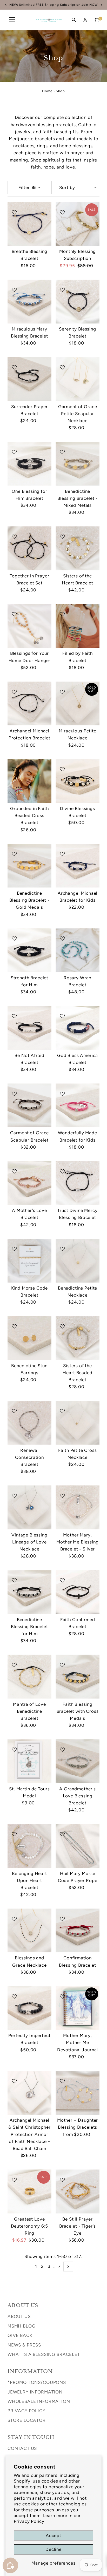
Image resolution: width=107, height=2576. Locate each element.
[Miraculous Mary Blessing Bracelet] (29, 302)
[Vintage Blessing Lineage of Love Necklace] (29, 1507)
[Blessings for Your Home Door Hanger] (29, 626)
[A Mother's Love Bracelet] (29, 1183)
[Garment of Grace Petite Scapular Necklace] (78, 379)
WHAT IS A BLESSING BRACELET (44, 2354)
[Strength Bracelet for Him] (29, 950)
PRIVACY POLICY (26, 2411)
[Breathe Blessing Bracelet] (29, 224)
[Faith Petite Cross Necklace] (78, 1423)
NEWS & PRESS (24, 2345)
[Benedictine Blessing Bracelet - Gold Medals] (29, 866)
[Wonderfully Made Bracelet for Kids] (78, 1105)
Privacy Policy (29, 2521)
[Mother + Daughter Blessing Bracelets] (78, 2093)
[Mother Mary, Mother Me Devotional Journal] (78, 2008)
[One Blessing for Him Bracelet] (29, 464)
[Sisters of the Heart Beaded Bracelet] (78, 1338)
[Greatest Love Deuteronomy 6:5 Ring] (29, 2191)
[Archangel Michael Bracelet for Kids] (78, 866)
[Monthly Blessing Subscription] (78, 224)
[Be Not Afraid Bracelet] (29, 1028)
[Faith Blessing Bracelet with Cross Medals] (78, 1677)
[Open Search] (74, 20)
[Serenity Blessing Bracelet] (78, 302)
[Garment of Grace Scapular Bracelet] (29, 1105)
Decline (53, 2549)
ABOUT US (19, 2316)
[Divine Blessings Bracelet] (78, 781)
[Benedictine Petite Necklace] (78, 1261)
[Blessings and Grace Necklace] (29, 1930)
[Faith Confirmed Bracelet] (78, 1592)
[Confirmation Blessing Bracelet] (78, 1930)
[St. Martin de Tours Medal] (29, 1761)
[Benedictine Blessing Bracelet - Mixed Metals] (78, 464)
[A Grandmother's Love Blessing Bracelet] (78, 1761)
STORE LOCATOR (27, 2420)
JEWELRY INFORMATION (35, 2392)
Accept (53, 2535)
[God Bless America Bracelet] (78, 1028)
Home (47, 91)
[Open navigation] (12, 20)
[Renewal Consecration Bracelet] (29, 1423)
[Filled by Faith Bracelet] (78, 626)
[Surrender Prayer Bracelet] (29, 379)
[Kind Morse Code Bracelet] (29, 1261)
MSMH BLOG (22, 2326)
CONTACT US (22, 2448)
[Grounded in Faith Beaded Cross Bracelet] (29, 781)
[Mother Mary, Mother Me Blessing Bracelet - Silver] (78, 1507)
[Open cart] (97, 20)
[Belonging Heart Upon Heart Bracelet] (29, 1846)
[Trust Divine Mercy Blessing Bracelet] (78, 1183)
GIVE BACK (20, 2335)
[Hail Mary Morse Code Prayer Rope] (78, 1846)
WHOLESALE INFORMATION (39, 2401)
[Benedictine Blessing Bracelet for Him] (29, 1592)
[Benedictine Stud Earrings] (29, 1338)
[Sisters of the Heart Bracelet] (78, 548)
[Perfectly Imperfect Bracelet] (29, 2008)
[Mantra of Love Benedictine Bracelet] (29, 1677)
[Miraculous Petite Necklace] (78, 703)
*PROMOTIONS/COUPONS (37, 2382)
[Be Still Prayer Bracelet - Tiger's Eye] (78, 2191)
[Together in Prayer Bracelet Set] (29, 548)
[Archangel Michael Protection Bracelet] (29, 703)
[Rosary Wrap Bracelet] (78, 950)
